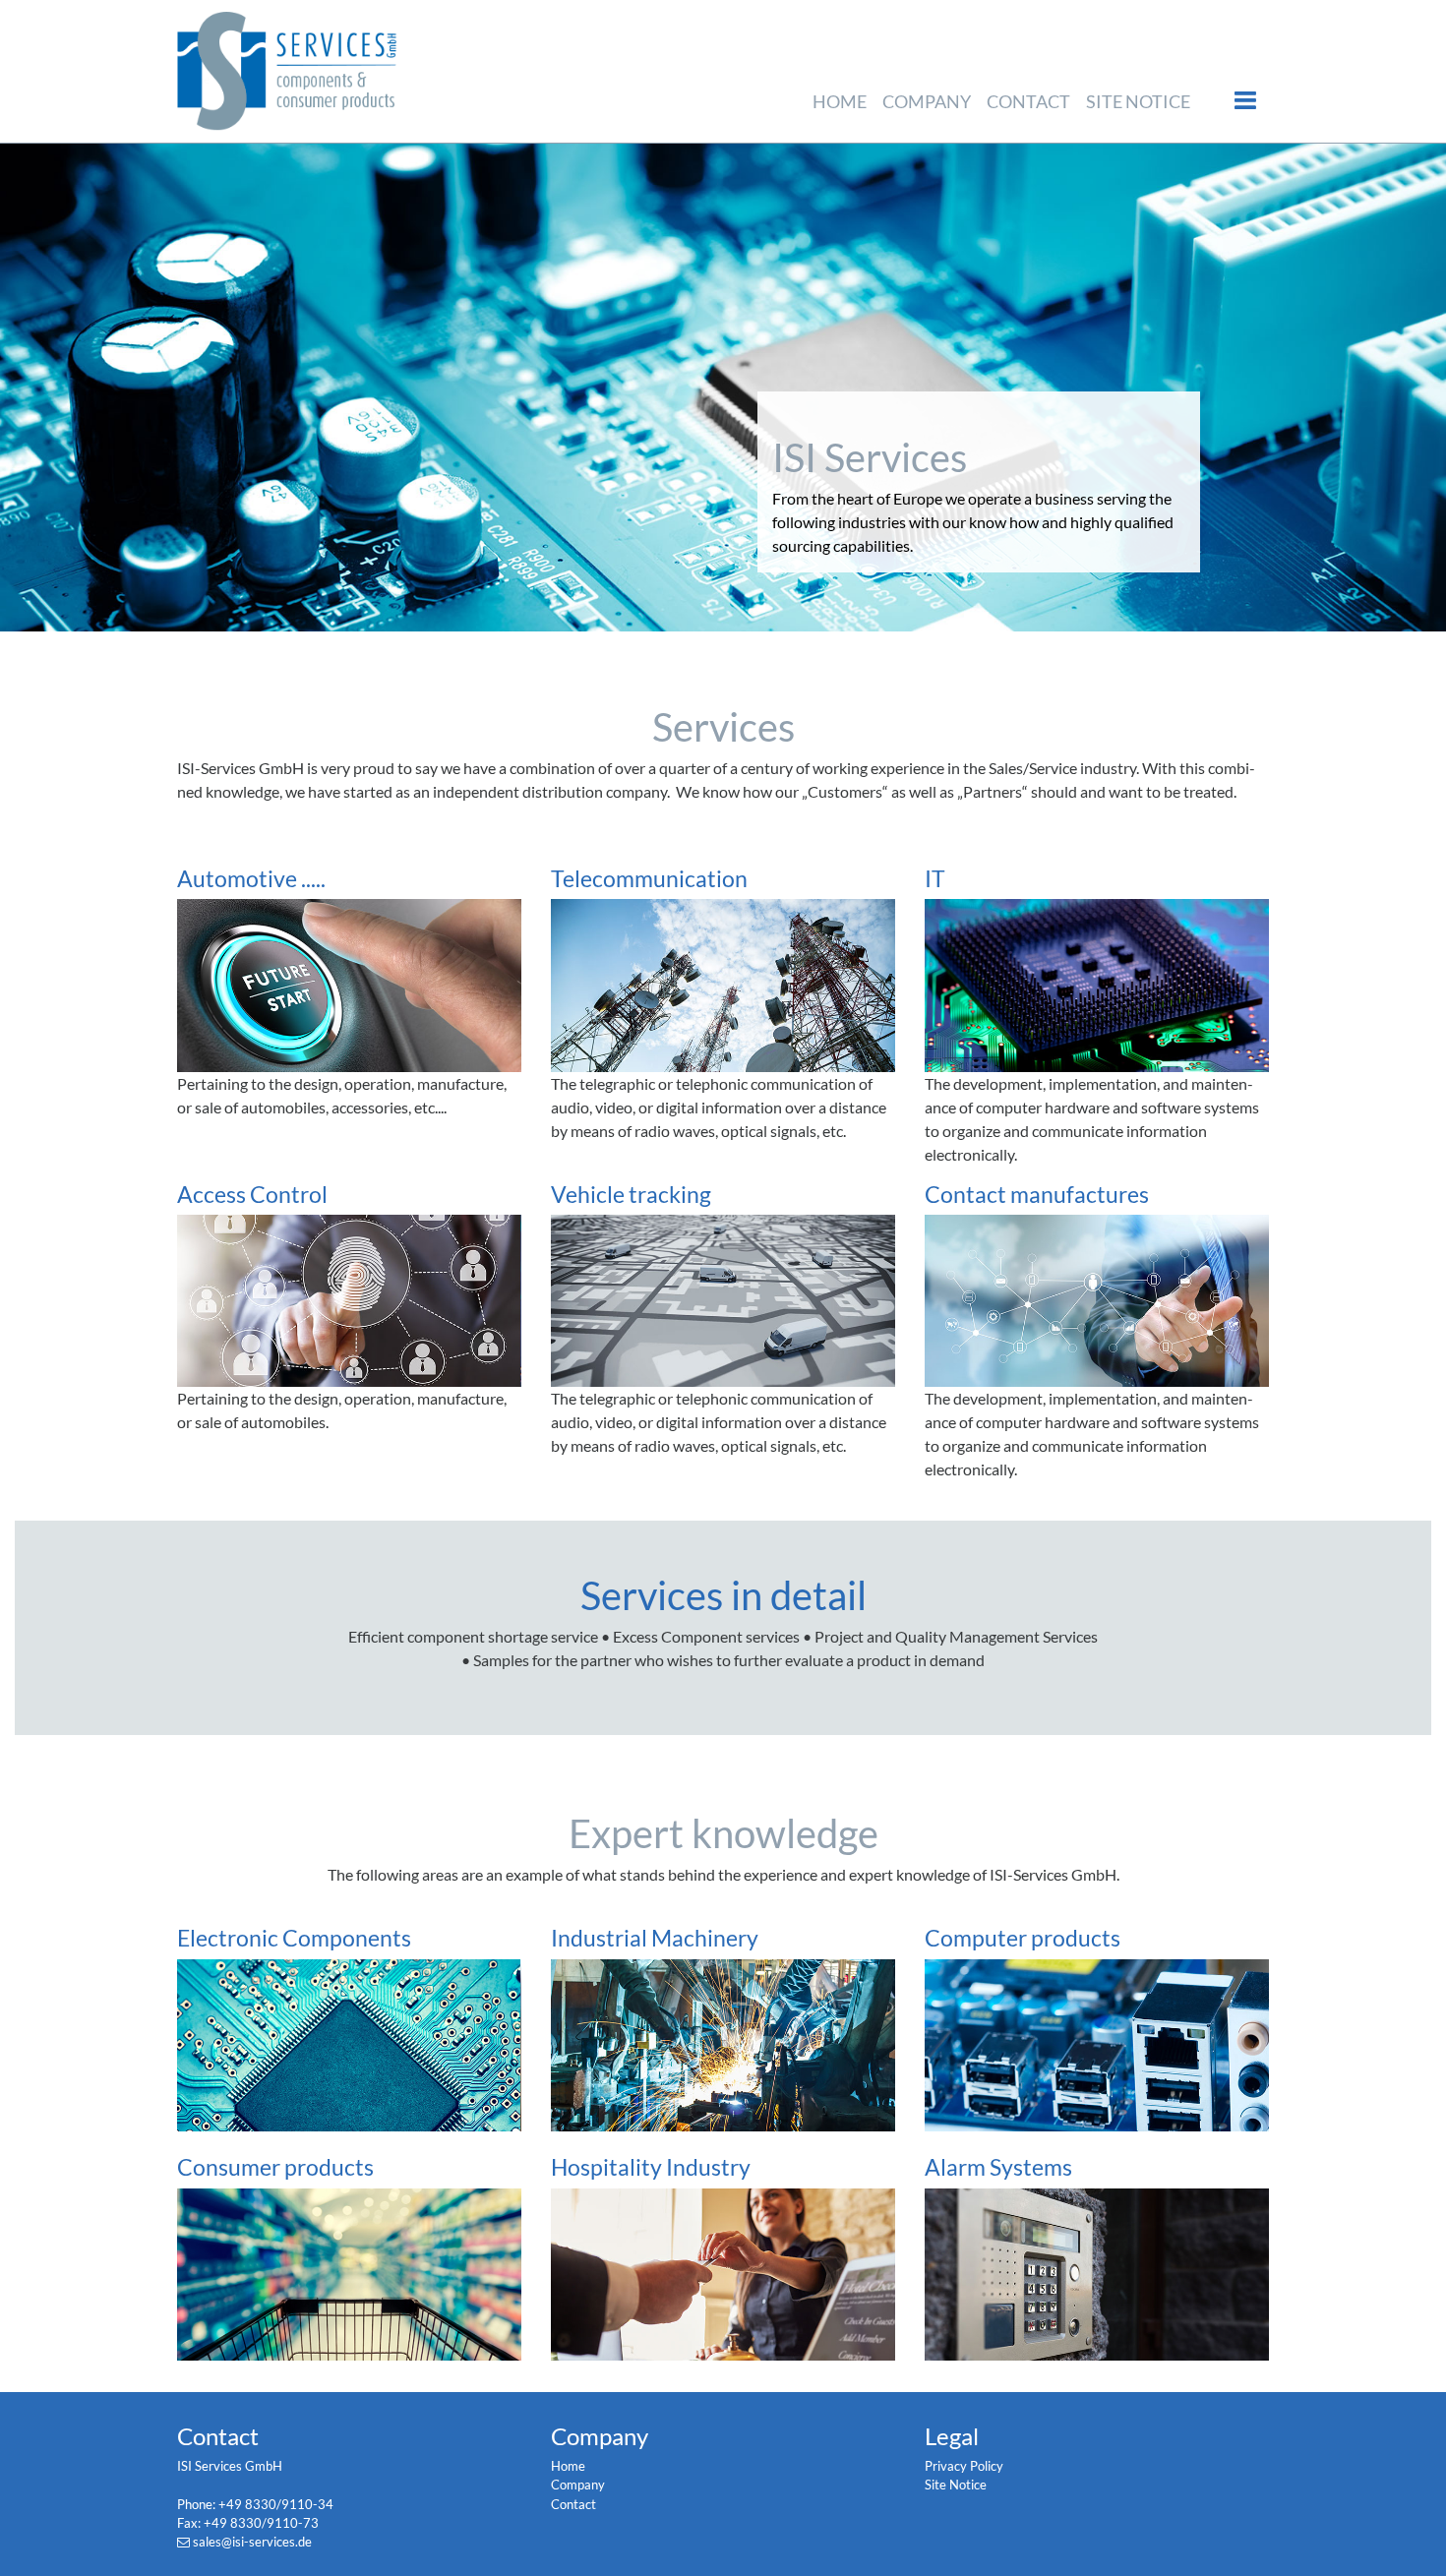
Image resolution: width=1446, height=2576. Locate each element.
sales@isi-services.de (252, 2542)
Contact (1028, 101)
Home (840, 101)
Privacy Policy (964, 2466)
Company (927, 101)
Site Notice (1138, 101)
